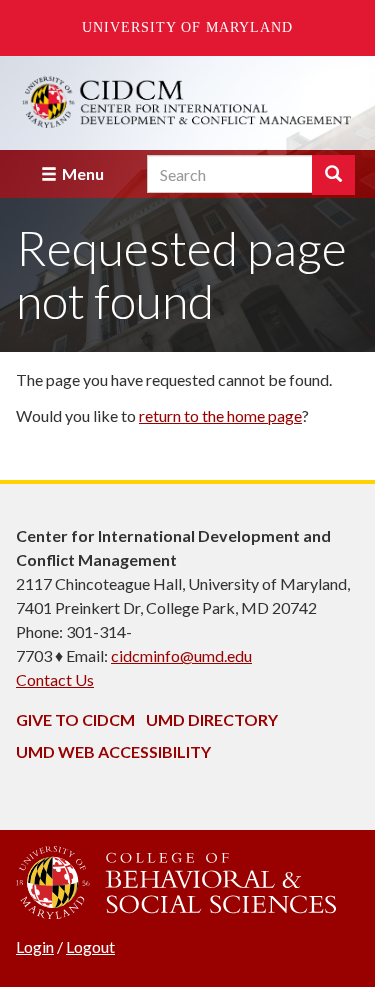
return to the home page (220, 415)
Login (35, 946)
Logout (90, 946)
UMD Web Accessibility (113, 751)
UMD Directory (212, 719)
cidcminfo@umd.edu (181, 655)
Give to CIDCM (75, 719)
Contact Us (55, 679)
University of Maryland (187, 27)
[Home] (187, 102)
